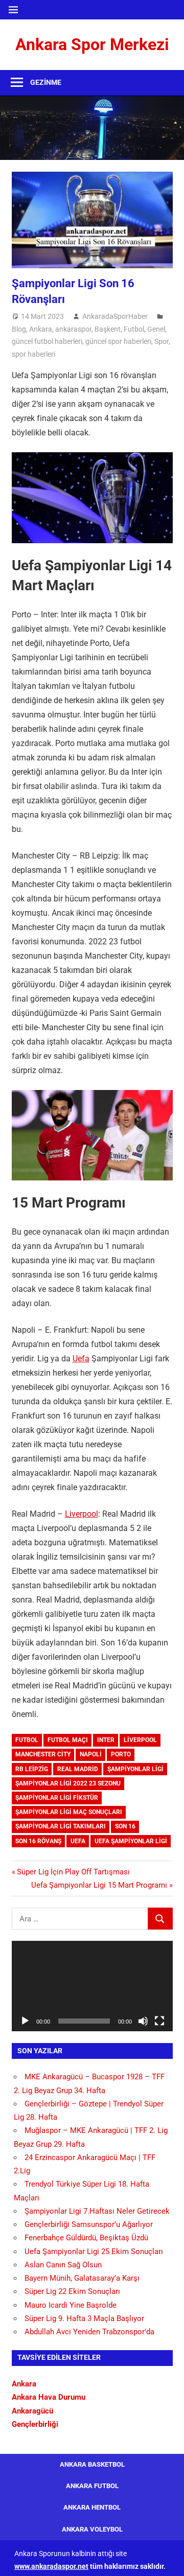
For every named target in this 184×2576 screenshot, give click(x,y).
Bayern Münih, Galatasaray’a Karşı (82, 2278)
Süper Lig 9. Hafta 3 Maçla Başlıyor (84, 2318)
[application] (92, 1986)
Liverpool (82, 1514)
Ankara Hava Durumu (49, 2397)
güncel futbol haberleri (47, 341)
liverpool (140, 1740)
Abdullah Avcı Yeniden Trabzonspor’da (89, 2332)
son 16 (125, 1826)
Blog (19, 329)
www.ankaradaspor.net (51, 2566)
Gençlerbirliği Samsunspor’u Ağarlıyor (89, 2224)
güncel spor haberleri (118, 341)
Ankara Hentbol (92, 2507)
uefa (78, 1841)
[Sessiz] (143, 2021)
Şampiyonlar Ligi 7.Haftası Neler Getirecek (97, 2211)
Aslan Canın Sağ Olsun (63, 2265)
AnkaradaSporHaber (115, 316)
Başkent (108, 329)
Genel (156, 329)
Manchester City (43, 1754)
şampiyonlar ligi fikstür (57, 1798)
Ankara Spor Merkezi (92, 44)
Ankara (41, 329)
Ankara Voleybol (92, 2529)
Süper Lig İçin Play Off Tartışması (73, 1872)
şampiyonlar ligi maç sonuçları (69, 1812)
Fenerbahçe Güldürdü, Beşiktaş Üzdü (86, 2238)
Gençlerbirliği (35, 2424)
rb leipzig (32, 1769)
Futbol (134, 329)
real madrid (78, 1769)
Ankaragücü (32, 2411)
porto (121, 1754)
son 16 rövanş (38, 1841)
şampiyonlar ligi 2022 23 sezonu (68, 1783)
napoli (91, 1754)
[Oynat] (25, 2021)
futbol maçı (68, 1740)
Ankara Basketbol (92, 2464)
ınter (106, 1740)
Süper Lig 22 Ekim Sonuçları (72, 2291)
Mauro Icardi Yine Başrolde (71, 2305)
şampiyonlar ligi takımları (61, 1826)
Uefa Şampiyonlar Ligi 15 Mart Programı (99, 1885)
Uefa (81, 1359)
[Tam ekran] (159, 2021)
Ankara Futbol (92, 2486)
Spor (162, 341)
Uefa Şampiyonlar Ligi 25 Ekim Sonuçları (94, 2252)
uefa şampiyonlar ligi (131, 1841)
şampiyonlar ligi (135, 1769)
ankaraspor (73, 329)
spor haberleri (33, 354)
